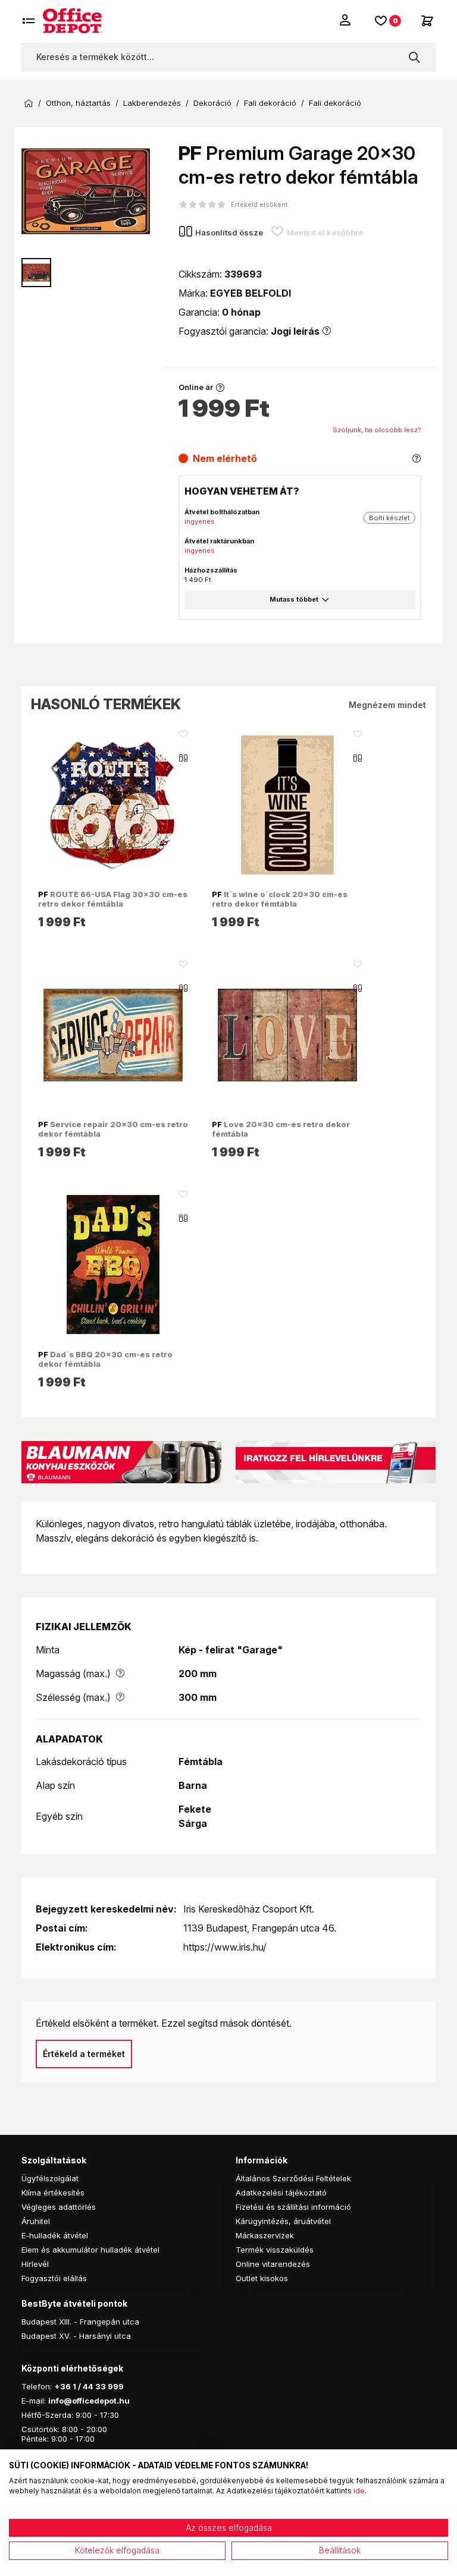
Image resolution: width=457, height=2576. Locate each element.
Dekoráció (212, 103)
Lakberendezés (152, 103)
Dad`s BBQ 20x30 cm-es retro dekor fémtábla (105, 1359)
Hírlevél (35, 2264)
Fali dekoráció (270, 103)
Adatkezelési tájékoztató (281, 2193)
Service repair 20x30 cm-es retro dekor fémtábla (113, 1129)
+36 (62, 2386)
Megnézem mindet (387, 705)
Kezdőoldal (29, 103)
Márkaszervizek (265, 2235)
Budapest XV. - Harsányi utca (76, 2336)
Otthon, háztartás (78, 103)
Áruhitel (36, 2221)
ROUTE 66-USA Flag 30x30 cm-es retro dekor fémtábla (113, 899)
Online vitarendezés (273, 2264)
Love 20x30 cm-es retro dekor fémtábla (281, 1129)
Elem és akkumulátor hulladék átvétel (90, 2250)
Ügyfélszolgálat (50, 2178)
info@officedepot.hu (89, 2401)
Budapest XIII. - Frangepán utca (80, 2322)
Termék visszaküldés (275, 2250)
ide (359, 2491)
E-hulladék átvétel (55, 2235)
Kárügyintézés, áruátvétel (283, 2221)
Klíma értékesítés (53, 2193)
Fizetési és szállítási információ (293, 2207)
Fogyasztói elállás (54, 2278)
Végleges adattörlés (59, 2207)
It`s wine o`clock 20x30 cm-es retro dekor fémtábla (280, 899)
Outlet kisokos (262, 2278)
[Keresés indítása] (414, 57)
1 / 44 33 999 (97, 2386)
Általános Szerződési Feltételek (293, 2178)
